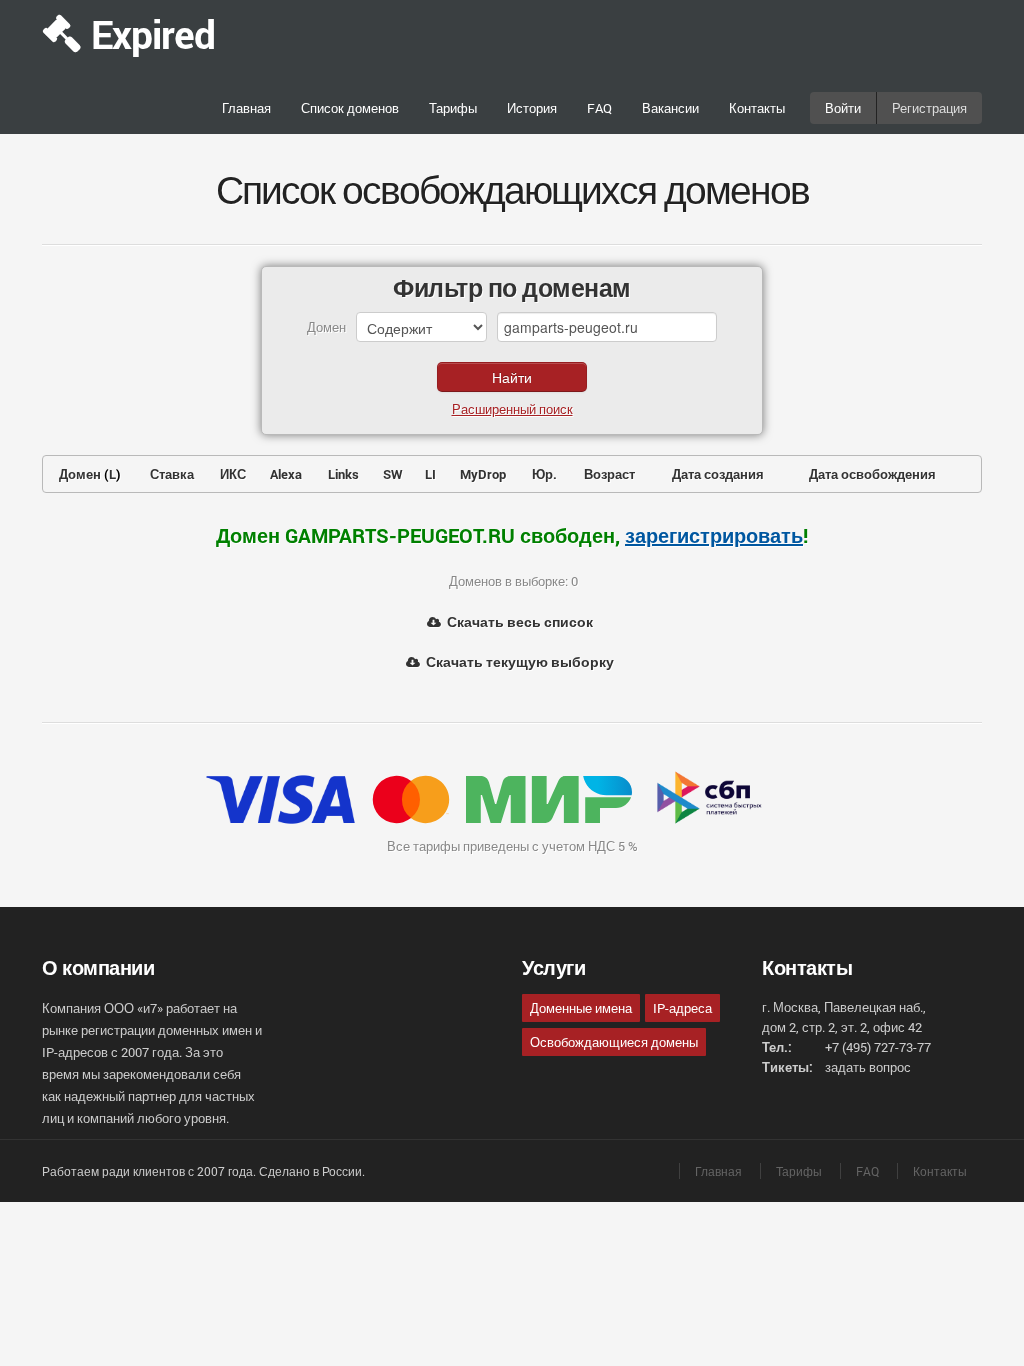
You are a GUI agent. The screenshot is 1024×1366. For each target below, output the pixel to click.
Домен (80, 474)
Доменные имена (581, 1008)
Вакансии (670, 108)
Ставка (172, 474)
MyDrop (483, 474)
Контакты (757, 108)
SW (393, 474)
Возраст (609, 474)
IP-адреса (682, 1008)
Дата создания (718, 474)
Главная (246, 108)
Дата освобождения (872, 474)
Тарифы (453, 108)
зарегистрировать (714, 535)
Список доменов (350, 108)
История (532, 108)
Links (343, 474)
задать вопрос (868, 1067)
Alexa (286, 474)
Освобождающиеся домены (614, 1042)
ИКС (233, 474)
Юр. (544, 474)
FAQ (599, 108)
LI (430, 474)
